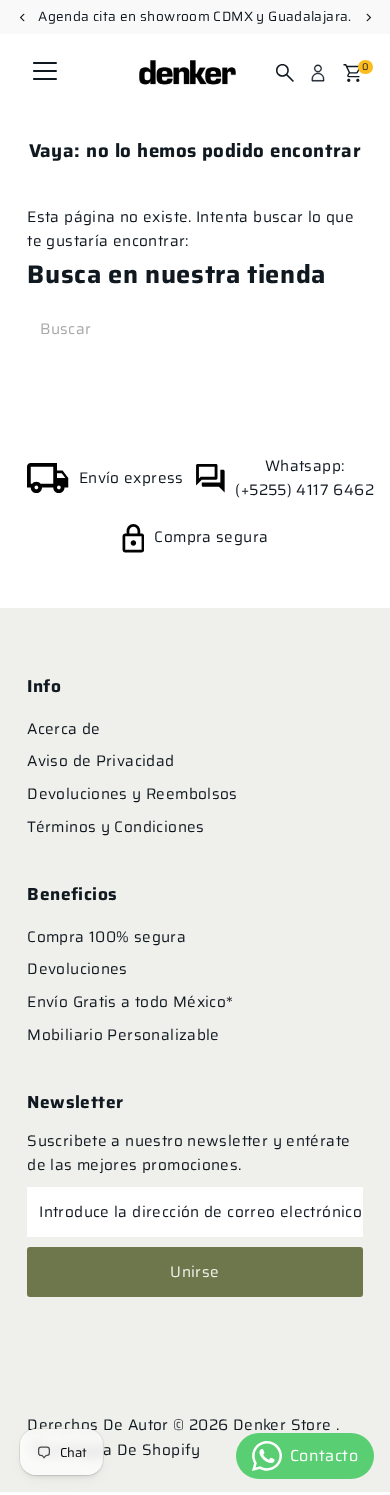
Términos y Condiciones (115, 827)
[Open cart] (352, 73)
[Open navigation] (45, 73)
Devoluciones (77, 969)
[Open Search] (285, 73)
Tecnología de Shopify (116, 1450)
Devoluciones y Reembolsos (132, 794)
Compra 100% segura (106, 937)
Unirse (194, 1272)
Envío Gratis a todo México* (130, 1002)
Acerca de (63, 729)
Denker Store (284, 1425)
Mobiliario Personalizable (123, 1035)
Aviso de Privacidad (100, 761)
